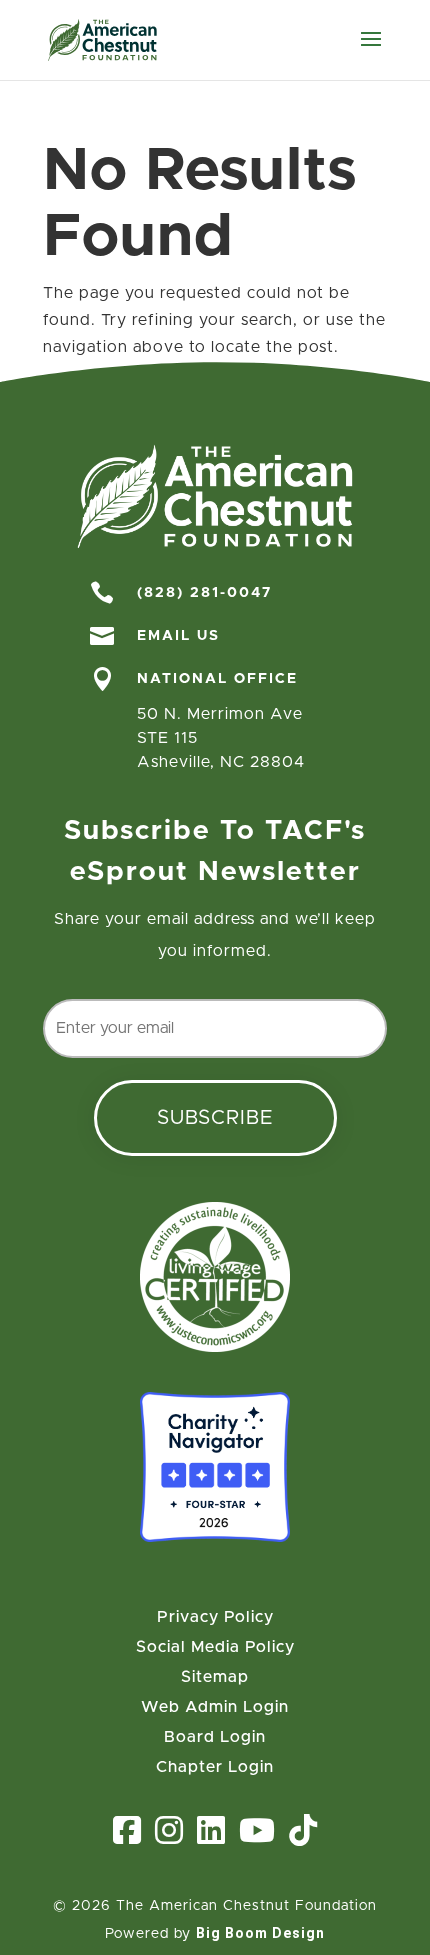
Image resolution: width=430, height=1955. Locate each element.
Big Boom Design (260, 1933)
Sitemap (215, 1677)
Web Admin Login (215, 1707)
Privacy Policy (215, 1617)
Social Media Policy (215, 1647)
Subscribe (215, 1118)
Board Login (215, 1737)
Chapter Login (215, 1767)
